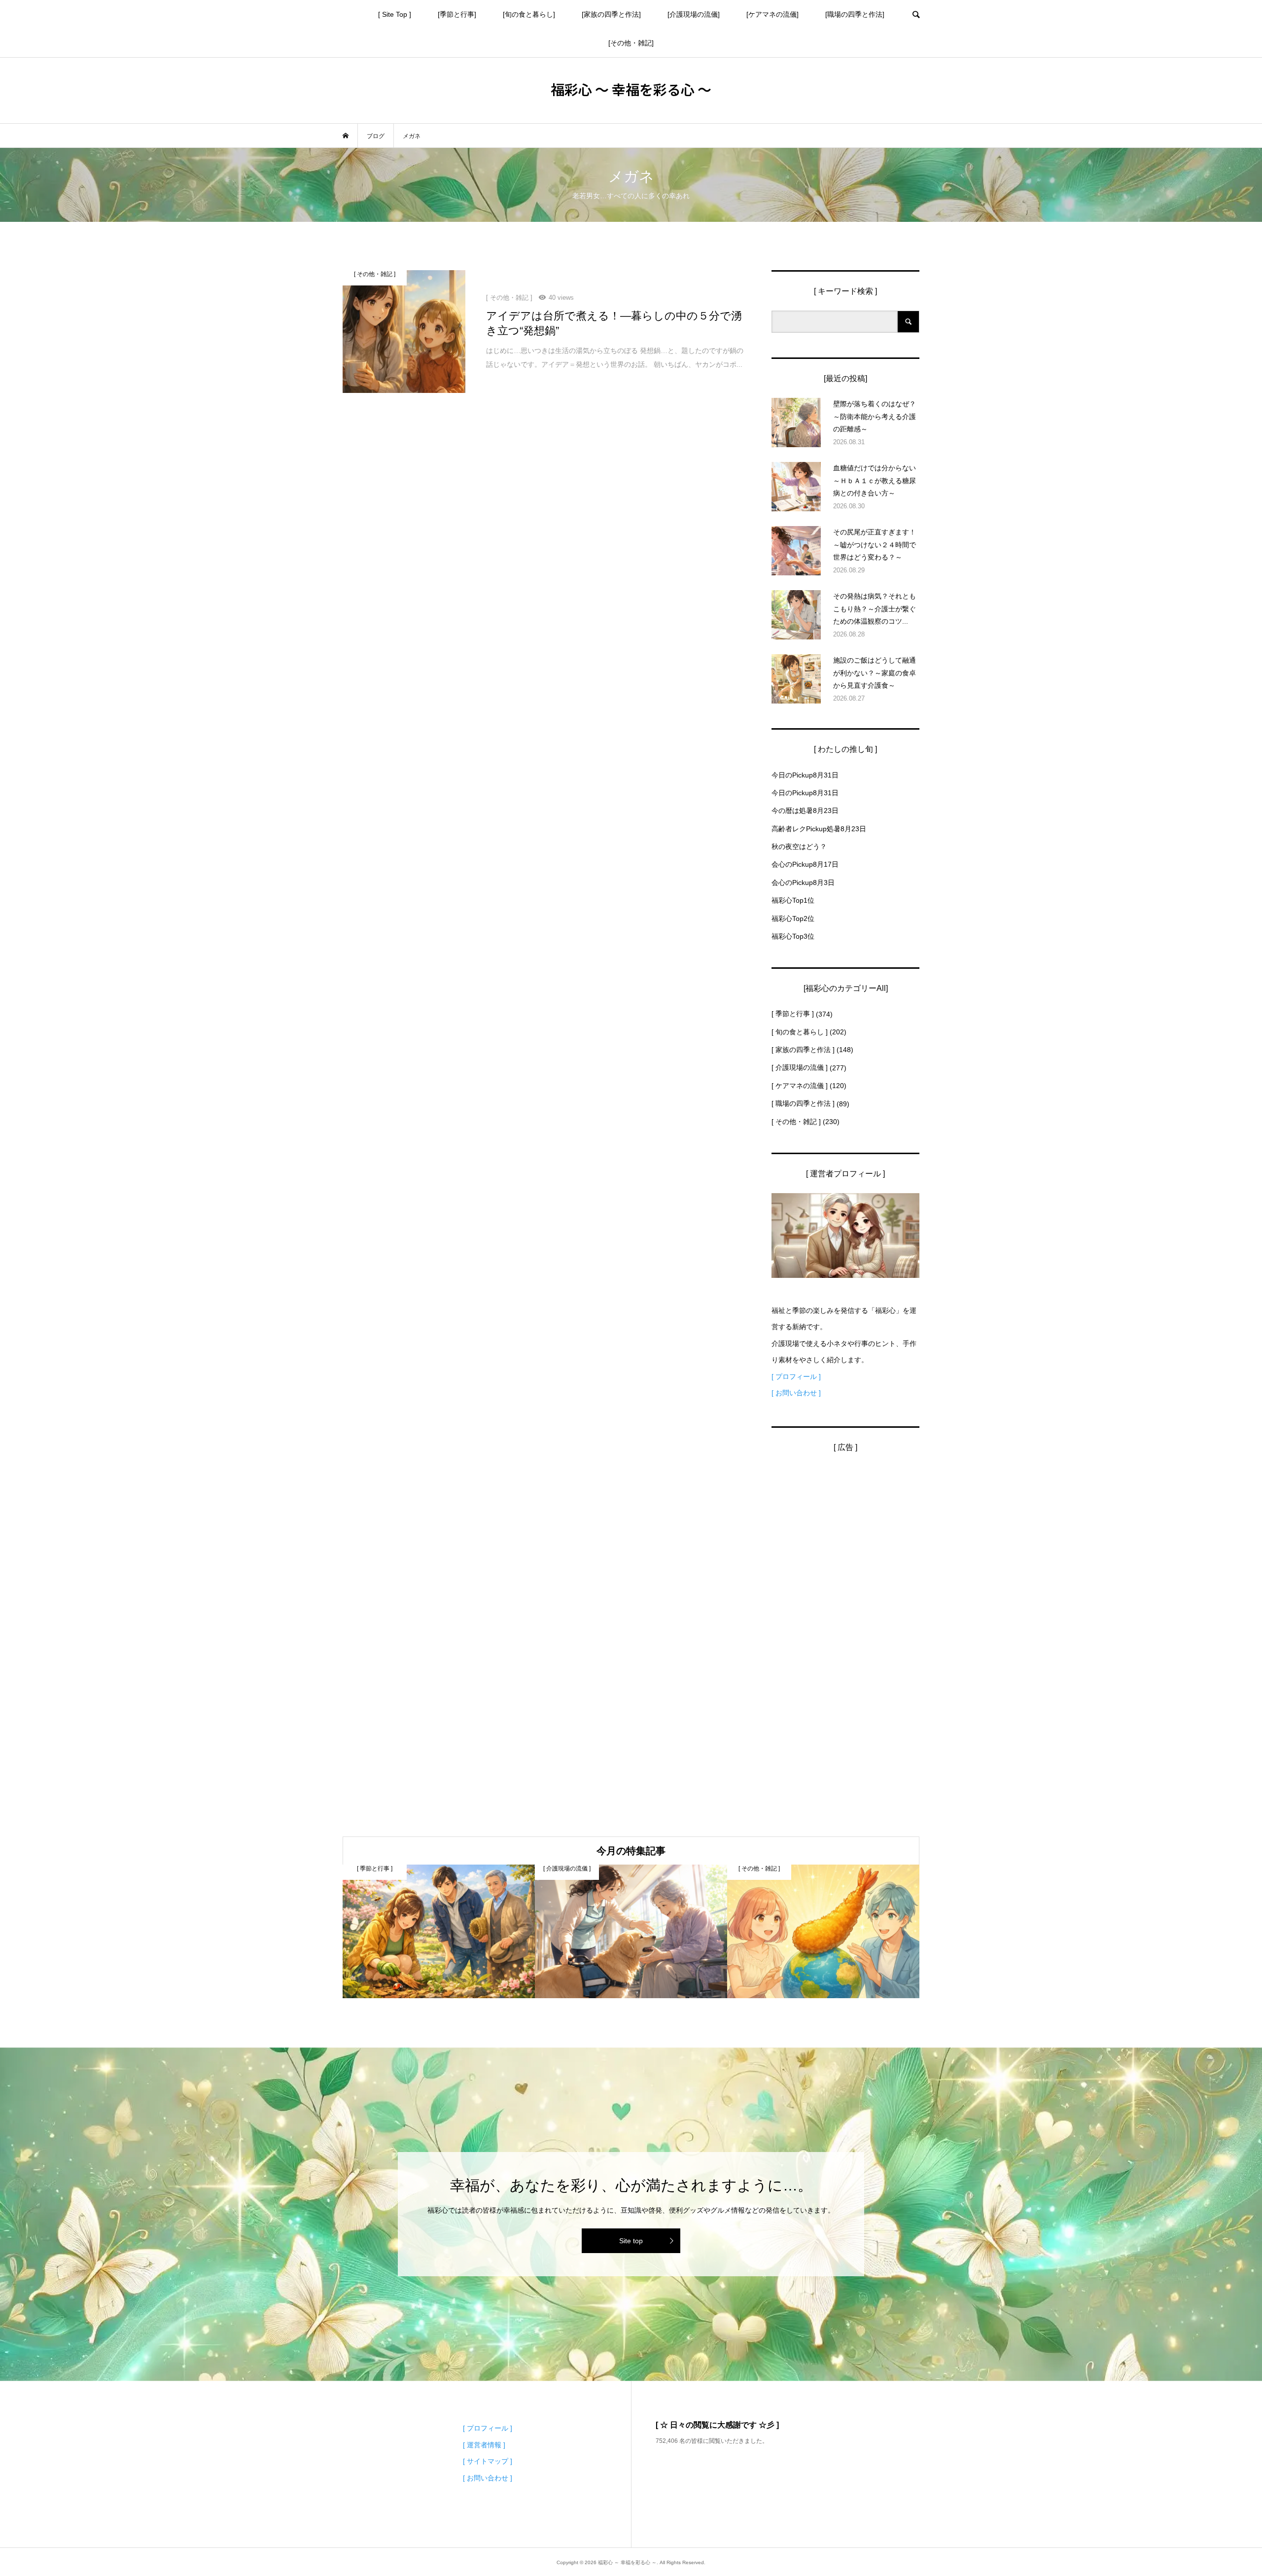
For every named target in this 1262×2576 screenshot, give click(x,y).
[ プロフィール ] (796, 1376)
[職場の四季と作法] (855, 14)
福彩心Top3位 (793, 936)
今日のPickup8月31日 (805, 775)
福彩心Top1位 (793, 900)
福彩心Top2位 (793, 918)
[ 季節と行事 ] (793, 1014)
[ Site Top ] (395, 14)
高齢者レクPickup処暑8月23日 (819, 829)
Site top (631, 2241)
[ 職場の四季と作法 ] (803, 1103)
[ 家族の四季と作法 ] (803, 1050)
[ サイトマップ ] (488, 2461)
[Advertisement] (845, 1615)
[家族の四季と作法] (611, 14)
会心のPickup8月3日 (803, 882)
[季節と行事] (457, 14)
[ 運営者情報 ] (484, 2445)
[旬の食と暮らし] (529, 14)
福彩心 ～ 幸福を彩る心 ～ (631, 89)
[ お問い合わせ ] (796, 1393)
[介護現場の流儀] (694, 14)
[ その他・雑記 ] (796, 1122)
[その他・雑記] (631, 43)
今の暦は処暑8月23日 (805, 811)
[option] (439, 1931)
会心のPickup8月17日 (805, 864)
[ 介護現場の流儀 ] (800, 1067)
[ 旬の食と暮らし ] (800, 1032)
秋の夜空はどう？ (799, 847)
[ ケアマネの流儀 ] (800, 1086)
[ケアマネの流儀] (772, 14)
